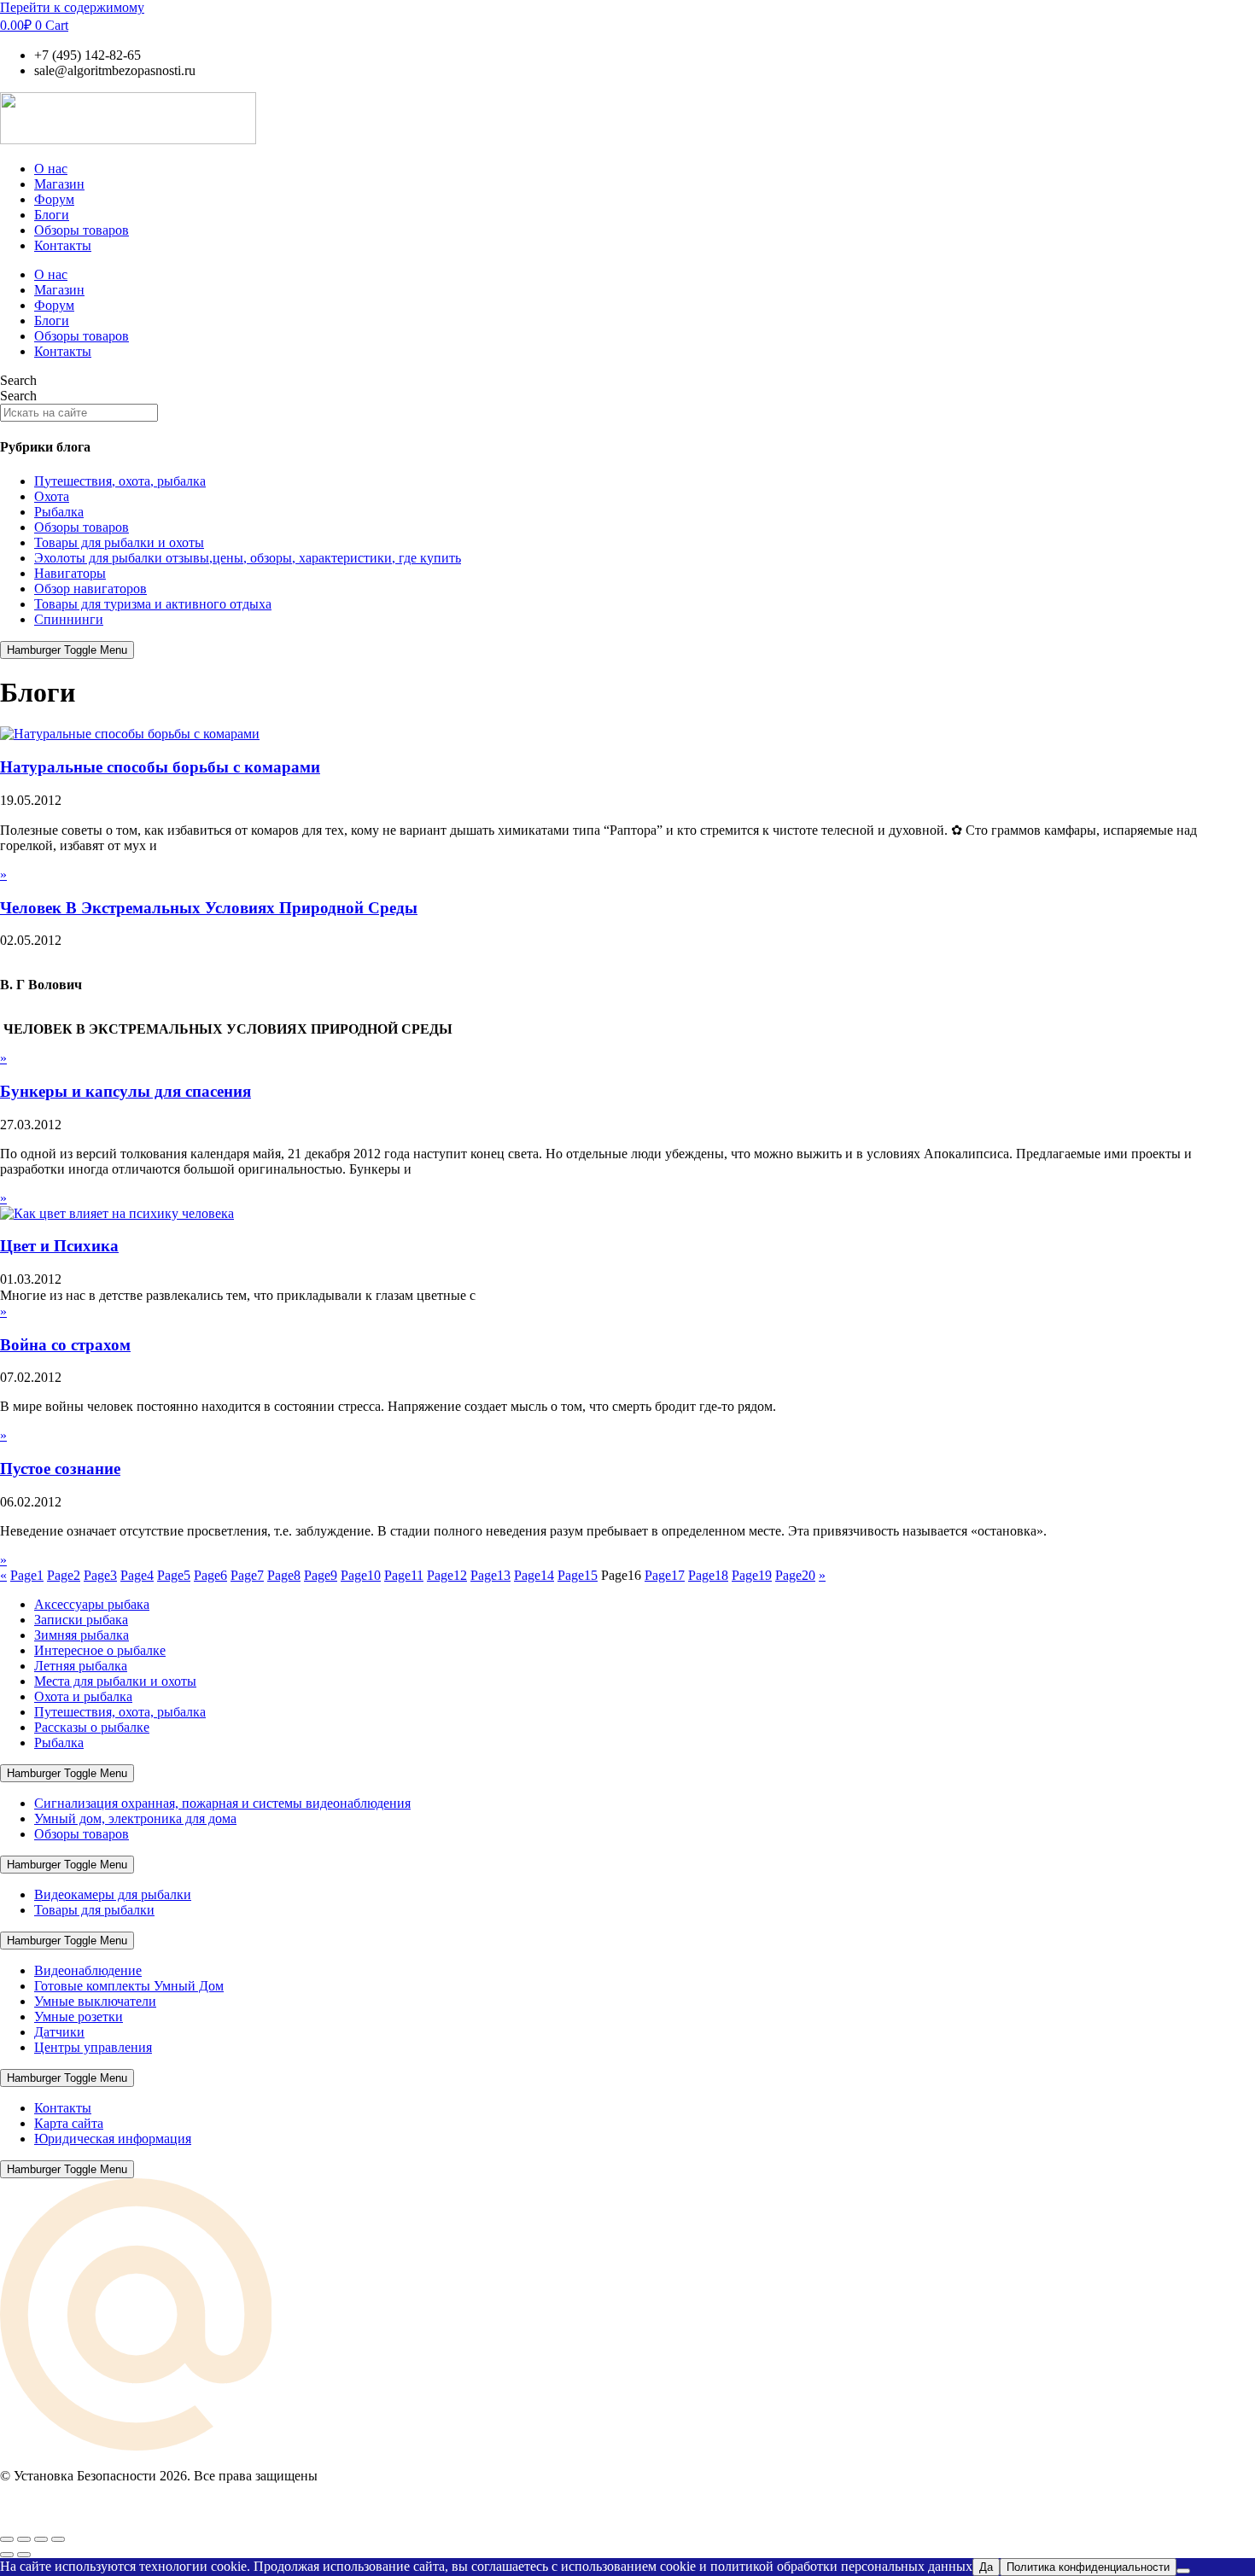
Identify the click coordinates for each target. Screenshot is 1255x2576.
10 (361, 1575)
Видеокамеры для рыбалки (113, 1894)
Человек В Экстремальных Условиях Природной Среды (209, 908)
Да (986, 2567)
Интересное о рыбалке (100, 1650)
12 (447, 1575)
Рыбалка (59, 512)
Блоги (52, 215)
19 (752, 1575)
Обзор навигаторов (90, 589)
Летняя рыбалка (81, 1666)
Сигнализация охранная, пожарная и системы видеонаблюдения (222, 1803)
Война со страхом (65, 1345)
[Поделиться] (41, 2539)
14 (534, 1575)
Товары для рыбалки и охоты (119, 542)
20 (795, 1575)
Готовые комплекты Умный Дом (129, 1986)
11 (404, 1575)
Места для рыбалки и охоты (115, 1681)
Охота (52, 496)
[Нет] (1183, 2571)
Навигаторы (70, 573)
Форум (54, 199)
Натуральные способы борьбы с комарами (160, 767)
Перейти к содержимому (72, 7)
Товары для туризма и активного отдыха (153, 604)
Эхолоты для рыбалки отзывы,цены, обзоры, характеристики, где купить (248, 558)
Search (18, 380)
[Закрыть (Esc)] (58, 2539)
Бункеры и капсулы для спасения (125, 1091)
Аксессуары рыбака (92, 1604)
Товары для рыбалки (94, 1910)
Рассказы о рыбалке (92, 1727)
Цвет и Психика (59, 1246)
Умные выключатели (95, 2001)
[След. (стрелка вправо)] (24, 2555)
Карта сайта (69, 2123)
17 (665, 1575)
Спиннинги (69, 619)
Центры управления (93, 2047)
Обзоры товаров (82, 230)
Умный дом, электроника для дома (135, 1818)
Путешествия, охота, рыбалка (120, 481)
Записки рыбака (81, 1620)
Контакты (63, 245)
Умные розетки (79, 2017)
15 (578, 1575)
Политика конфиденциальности (1088, 2567)
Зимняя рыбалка (82, 1635)
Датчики (59, 2032)
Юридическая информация (113, 2139)
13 (490, 1575)
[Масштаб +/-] (7, 2539)
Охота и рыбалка (83, 1696)
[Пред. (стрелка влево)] (7, 2555)
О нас (51, 169)
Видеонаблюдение (88, 1970)
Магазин (59, 184)
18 (708, 1575)
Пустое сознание (60, 1469)
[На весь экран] (24, 2539)
